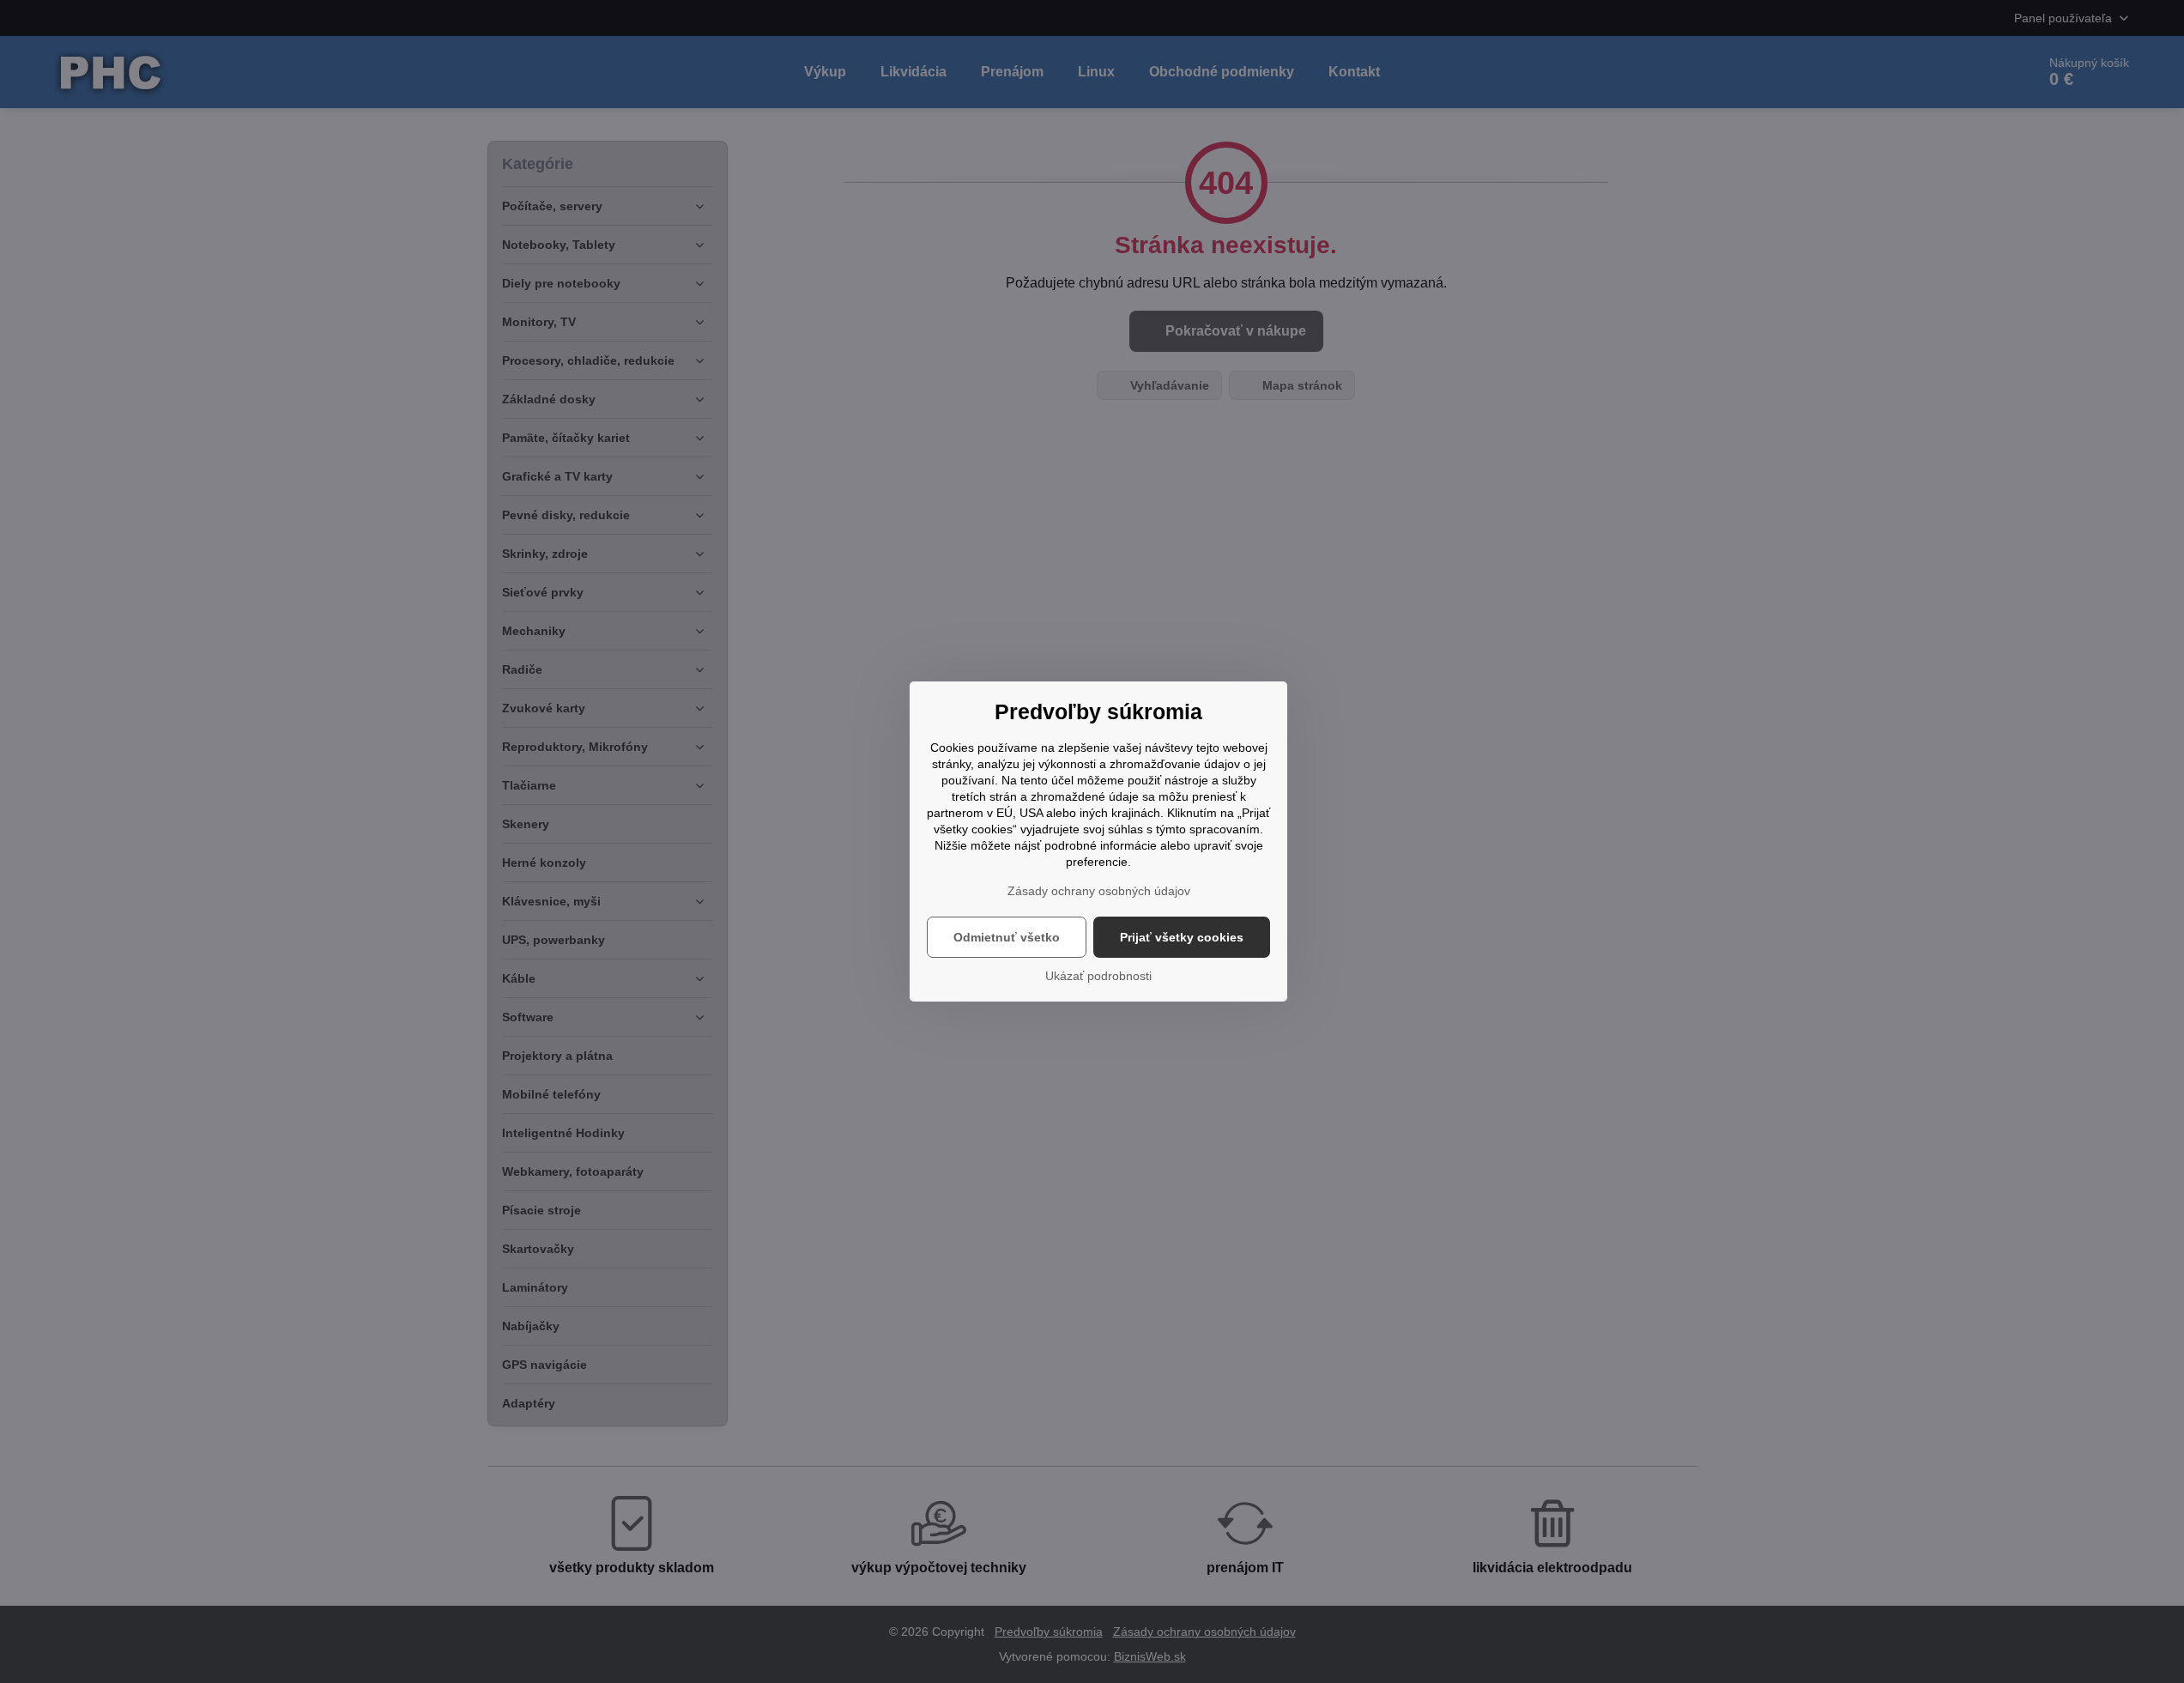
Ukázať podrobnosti (1098, 976)
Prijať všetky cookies (1182, 937)
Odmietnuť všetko (1007, 937)
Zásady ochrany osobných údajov (1099, 891)
